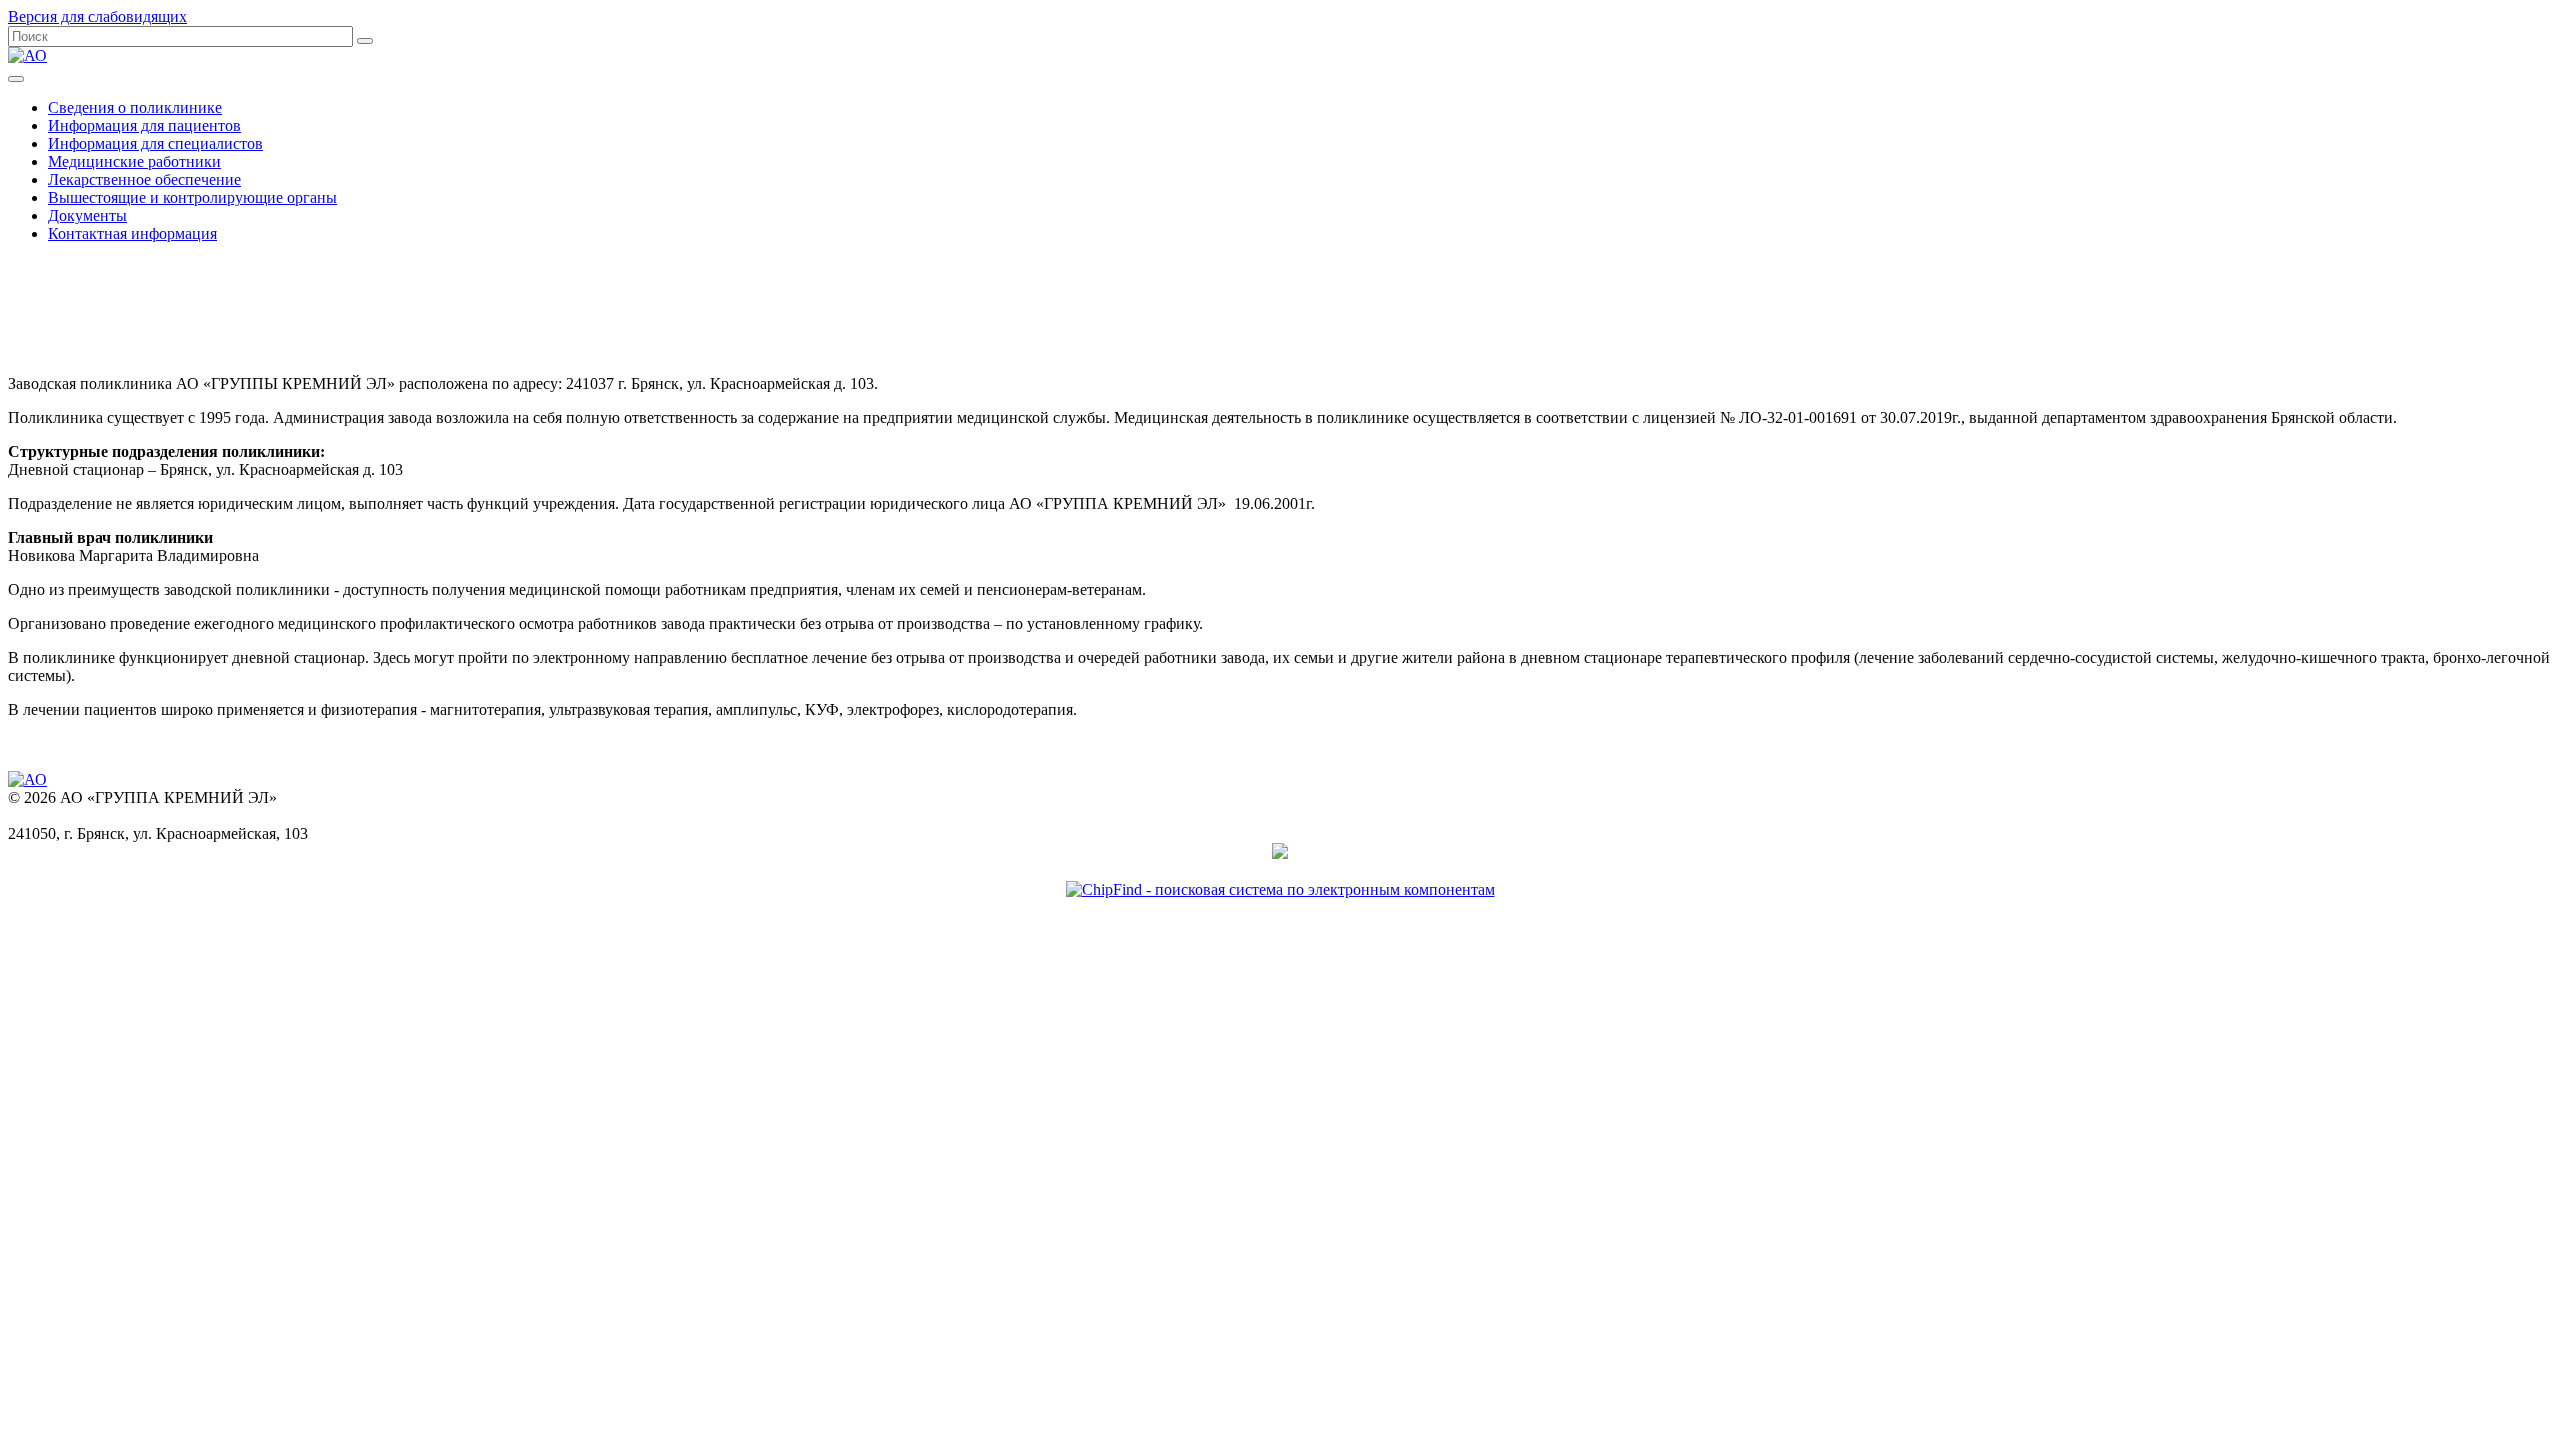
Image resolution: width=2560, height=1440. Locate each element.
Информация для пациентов (144, 125)
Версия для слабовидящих (97, 16)
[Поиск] (365, 41)
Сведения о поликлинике (135, 107)
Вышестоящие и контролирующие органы (192, 197)
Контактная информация (132, 233)
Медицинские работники (134, 161)
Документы (87, 215)
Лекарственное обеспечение (144, 179)
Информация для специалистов (155, 143)
